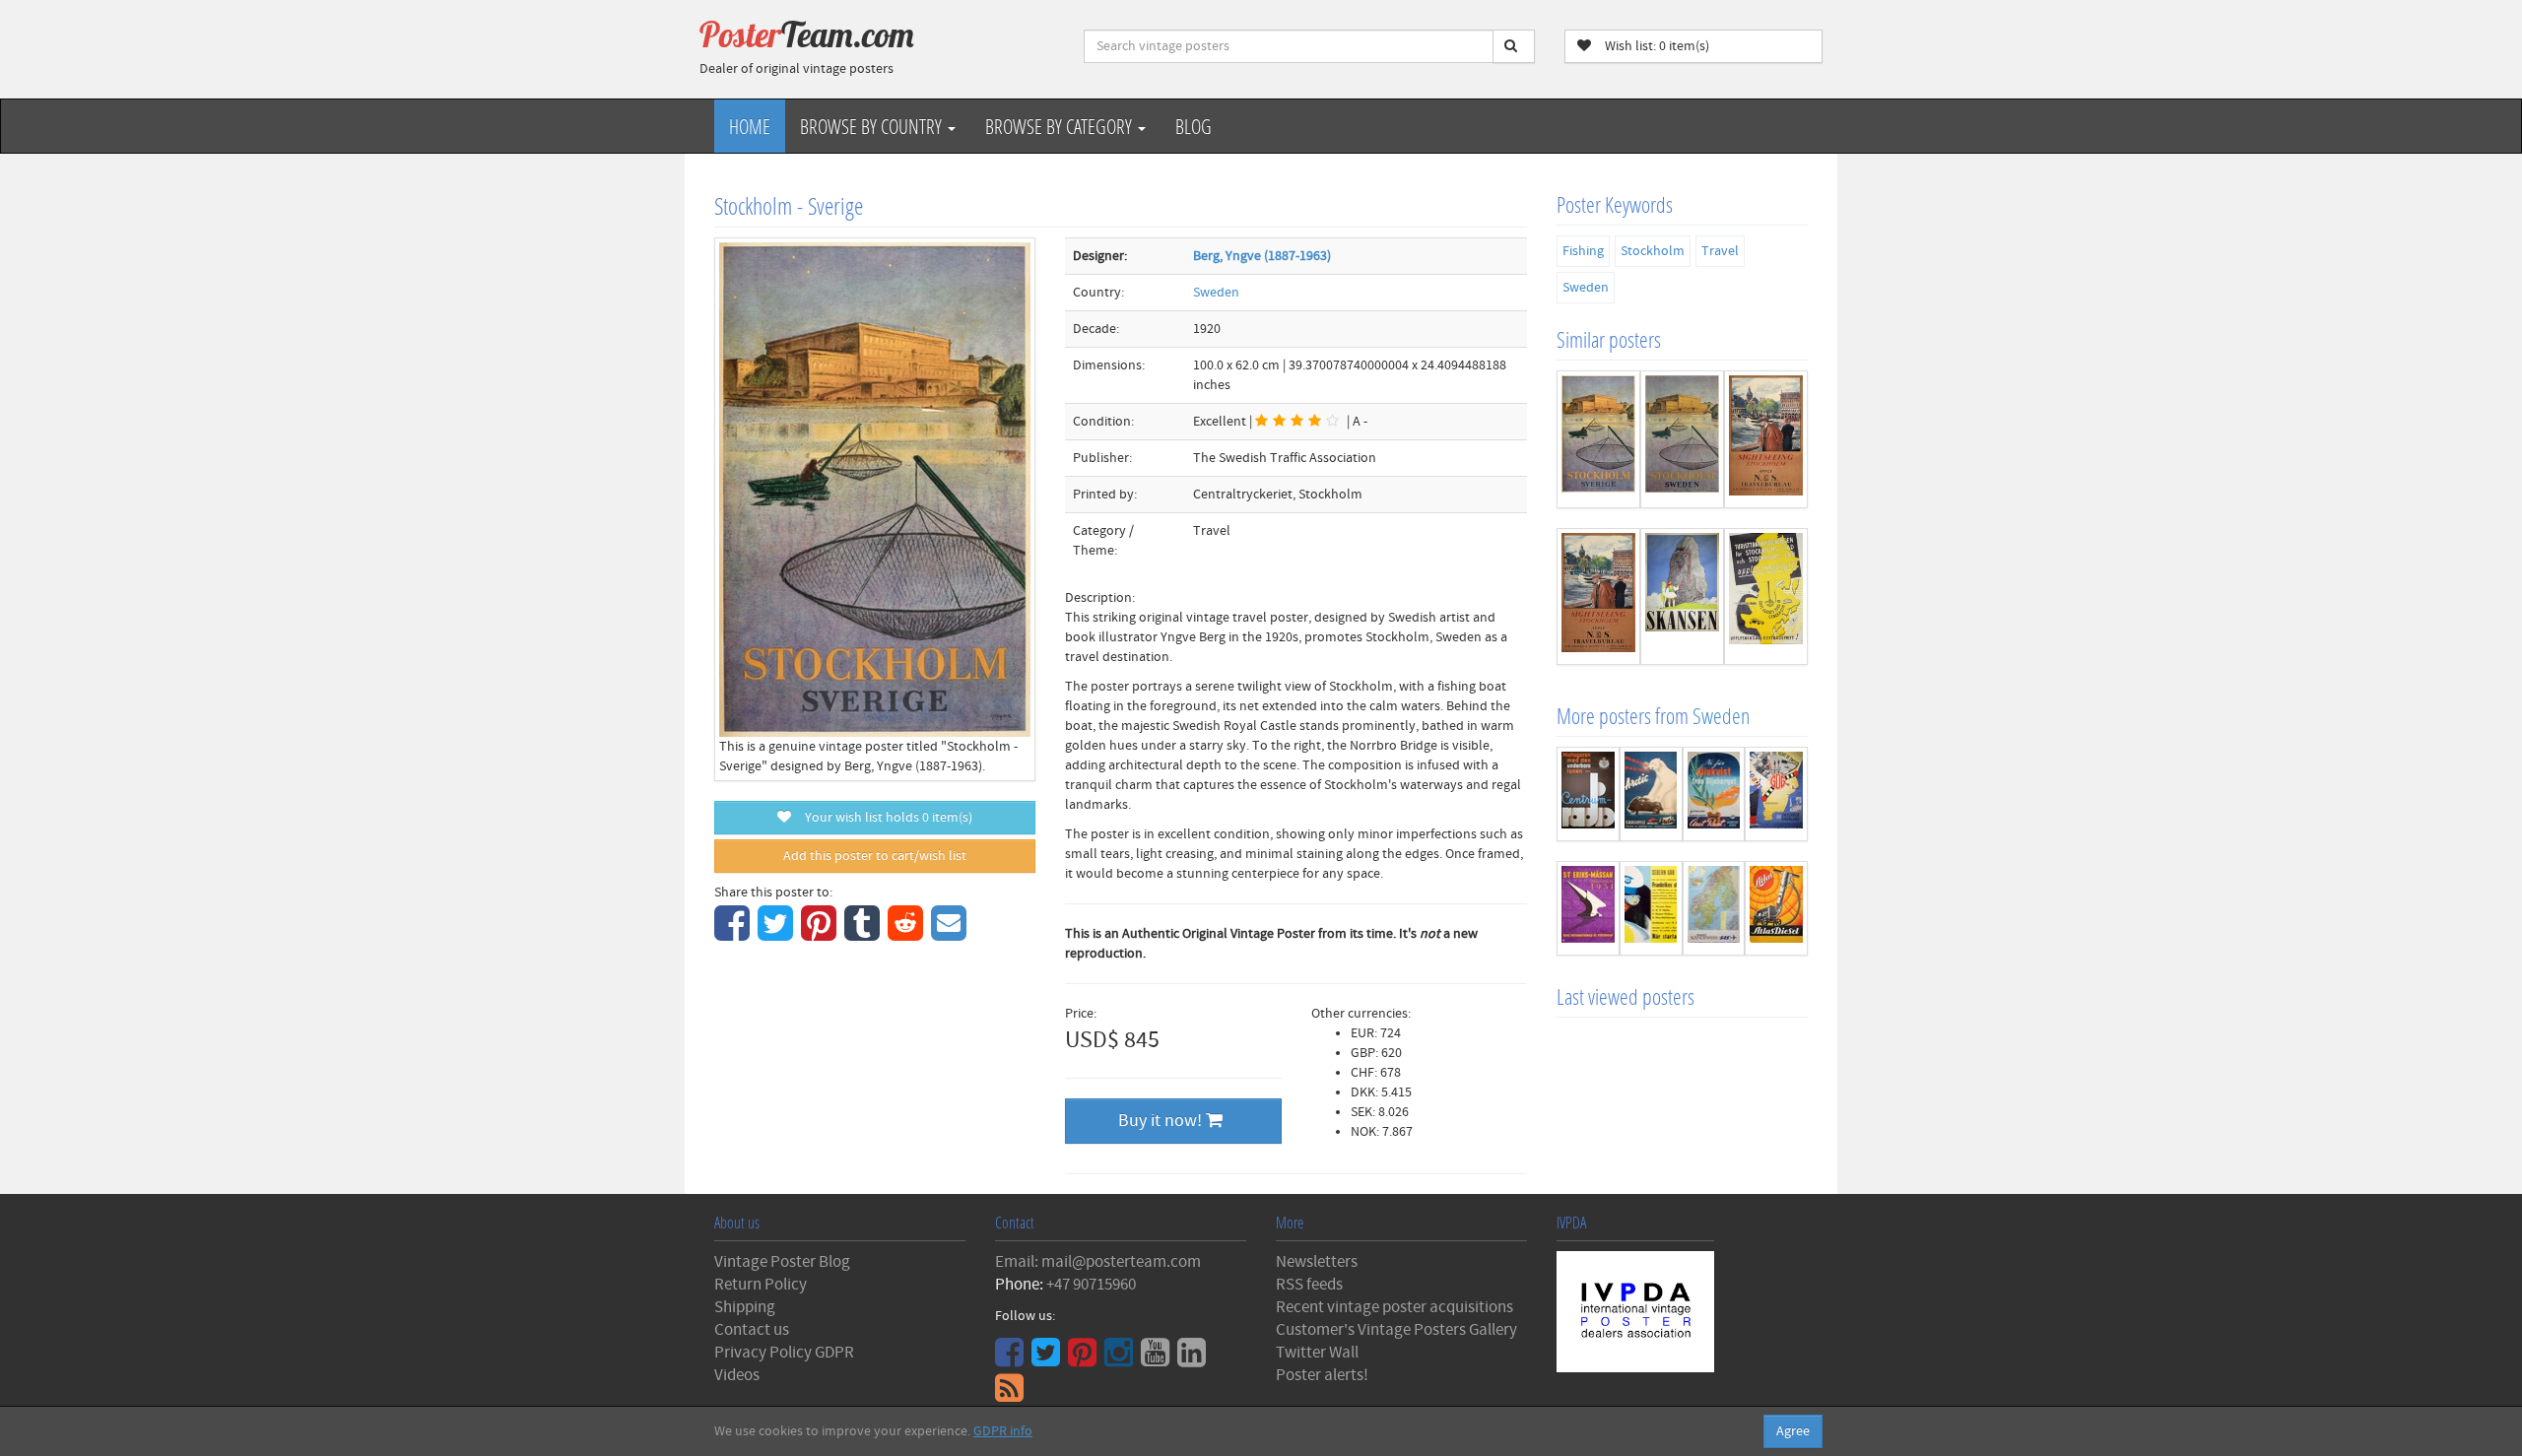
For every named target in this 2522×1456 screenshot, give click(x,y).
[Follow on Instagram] (1121, 1359)
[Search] (1514, 46)
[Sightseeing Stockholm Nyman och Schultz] (1766, 439)
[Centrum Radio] (1588, 794)
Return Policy (761, 1285)
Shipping (745, 1307)
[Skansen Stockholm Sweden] (1682, 596)
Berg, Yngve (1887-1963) (1262, 256)
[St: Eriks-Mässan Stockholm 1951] (1588, 908)
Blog (1194, 126)
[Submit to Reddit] (908, 934)
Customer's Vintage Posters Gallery (1396, 1330)
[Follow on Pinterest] (1085, 1359)
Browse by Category (1061, 126)
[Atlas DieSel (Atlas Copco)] (1776, 908)
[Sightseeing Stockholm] (1598, 596)
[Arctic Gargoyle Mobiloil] (1651, 794)
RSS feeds (1309, 1285)
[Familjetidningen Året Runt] (1714, 794)
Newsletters (1317, 1262)
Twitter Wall (1317, 1353)
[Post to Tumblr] (864, 934)
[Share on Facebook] (734, 934)
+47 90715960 (1091, 1285)
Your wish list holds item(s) (884, 818)
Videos (737, 1375)
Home (750, 126)
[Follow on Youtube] (1158, 1359)
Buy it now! (1162, 1121)
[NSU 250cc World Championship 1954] (1651, 908)
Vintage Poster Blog (782, 1262)
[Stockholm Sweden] (1682, 439)
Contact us (752, 1330)
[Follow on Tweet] (1048, 1359)
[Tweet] (778, 934)
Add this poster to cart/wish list (875, 856)
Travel (1720, 251)
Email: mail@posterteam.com (1098, 1262)
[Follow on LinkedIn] (1194, 1359)
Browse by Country (873, 126)
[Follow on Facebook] (1012, 1359)
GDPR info (1003, 1431)
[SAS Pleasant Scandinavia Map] (1714, 908)
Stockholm (1653, 251)
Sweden (1216, 293)
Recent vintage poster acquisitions (1394, 1307)
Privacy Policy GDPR (784, 1353)
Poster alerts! (1322, 1375)
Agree (1793, 1431)
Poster (807, 34)
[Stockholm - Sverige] (1598, 439)
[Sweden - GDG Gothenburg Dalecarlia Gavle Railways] (1776, 794)
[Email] (951, 934)
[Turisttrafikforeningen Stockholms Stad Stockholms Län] (1766, 596)
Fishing (1583, 251)
